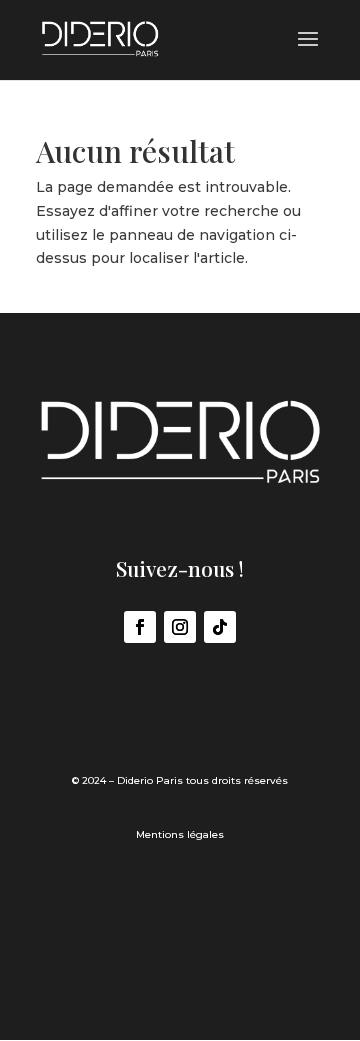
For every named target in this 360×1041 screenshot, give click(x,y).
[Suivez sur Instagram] (180, 627)
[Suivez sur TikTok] (220, 627)
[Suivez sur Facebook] (140, 627)
